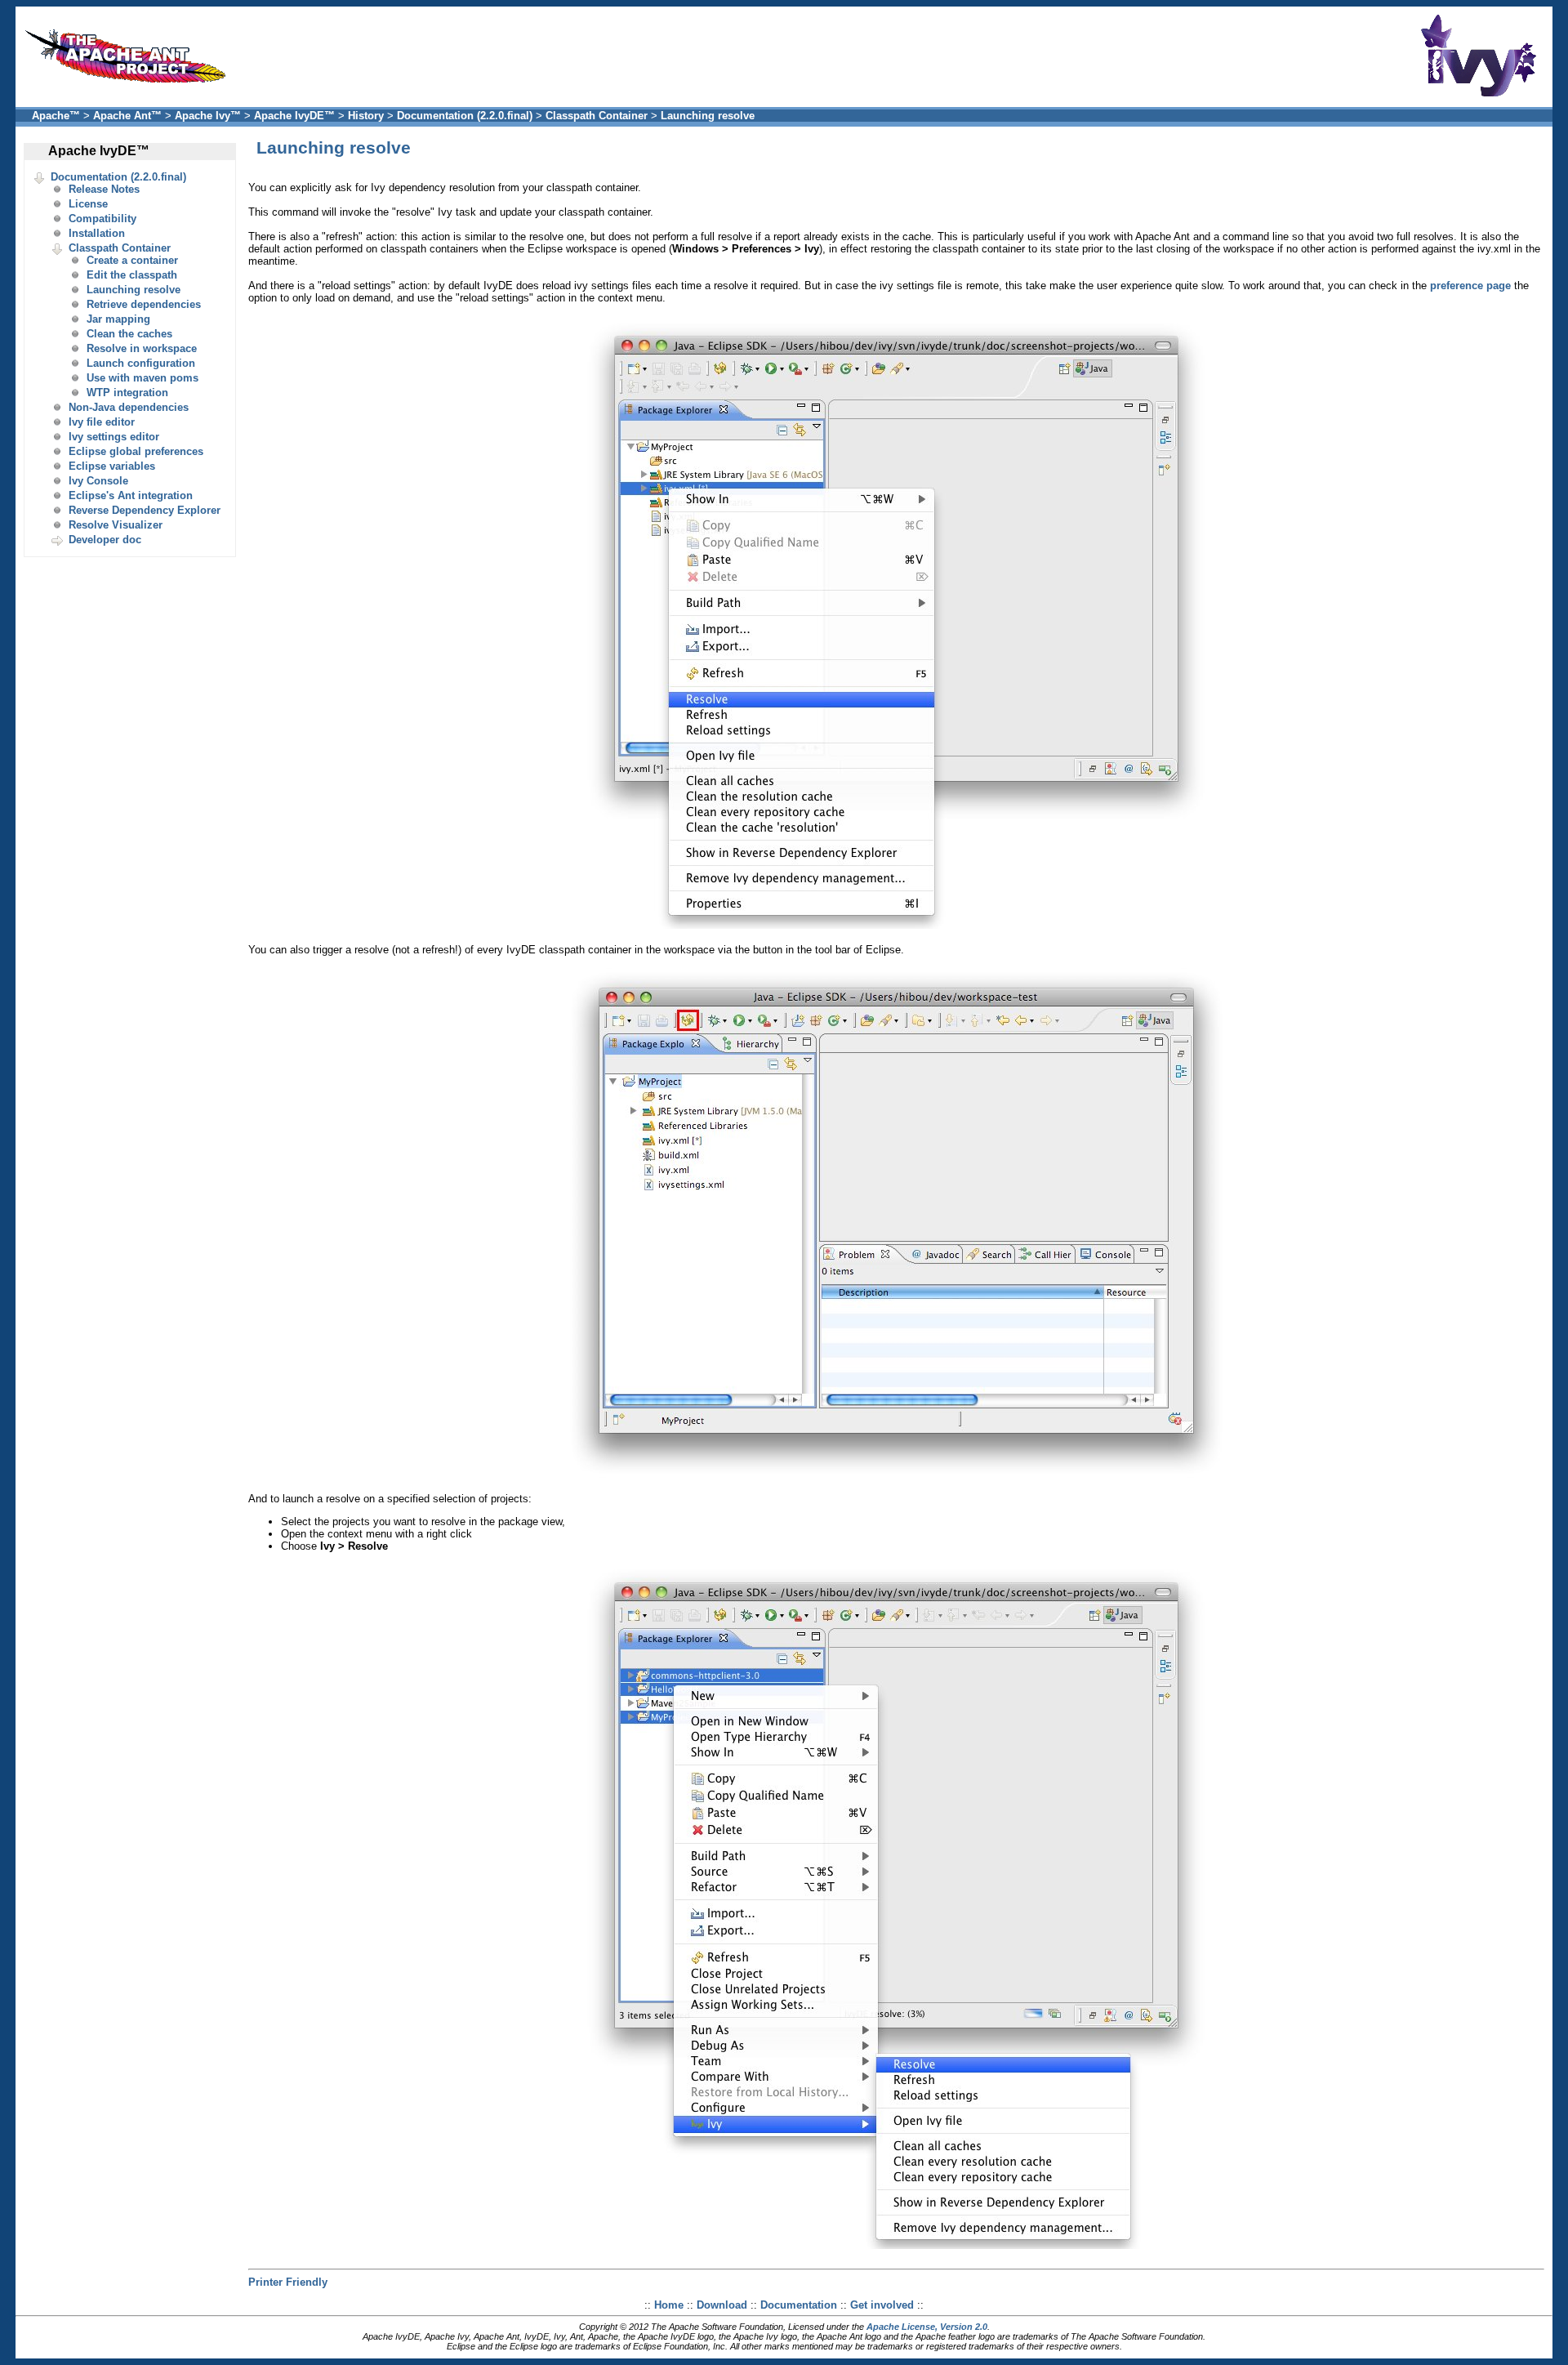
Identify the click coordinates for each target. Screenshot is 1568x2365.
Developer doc (105, 540)
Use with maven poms (143, 378)
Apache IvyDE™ (294, 116)
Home (669, 2305)
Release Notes (104, 189)
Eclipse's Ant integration (131, 495)
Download (722, 2305)
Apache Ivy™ (208, 116)
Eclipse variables (112, 466)
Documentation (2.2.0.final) (465, 116)
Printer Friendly (288, 2282)
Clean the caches (129, 334)
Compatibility (102, 219)
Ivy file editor (102, 422)
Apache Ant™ (127, 116)
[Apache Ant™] (130, 87)
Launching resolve (708, 116)
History (366, 116)
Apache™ (56, 116)
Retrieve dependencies (144, 304)
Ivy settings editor (114, 437)
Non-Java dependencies (129, 407)
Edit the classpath (132, 275)
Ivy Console (98, 481)
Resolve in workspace (142, 348)
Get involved (882, 2305)
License (88, 204)
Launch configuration (141, 363)
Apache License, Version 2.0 (927, 2327)
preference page (1470, 286)
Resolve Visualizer (116, 525)
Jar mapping (118, 319)
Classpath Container (597, 116)
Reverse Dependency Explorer (145, 510)
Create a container (132, 260)
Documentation (799, 2305)
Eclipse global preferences (136, 451)
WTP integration (127, 393)
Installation (97, 233)
